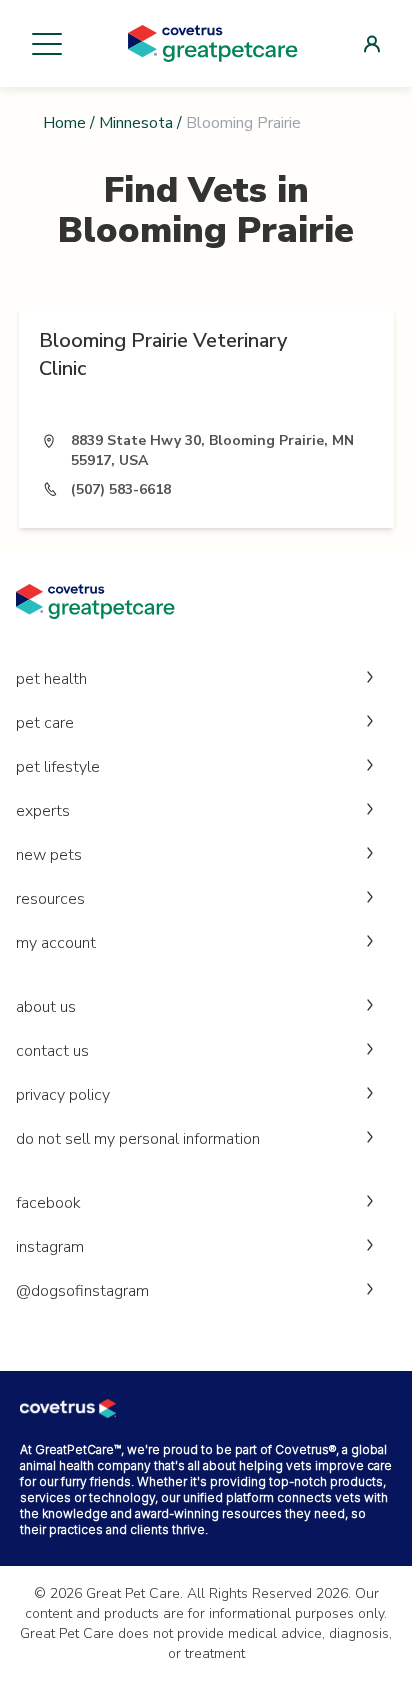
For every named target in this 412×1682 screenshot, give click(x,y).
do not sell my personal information (138, 1139)
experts (43, 811)
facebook (48, 1203)
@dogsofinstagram (82, 1291)
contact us (52, 1051)
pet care (45, 723)
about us (46, 1007)
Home (64, 123)
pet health (51, 679)
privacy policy (63, 1095)
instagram (50, 1247)
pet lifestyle (58, 767)
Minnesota (136, 123)
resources (50, 899)
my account (56, 943)
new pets (49, 855)
